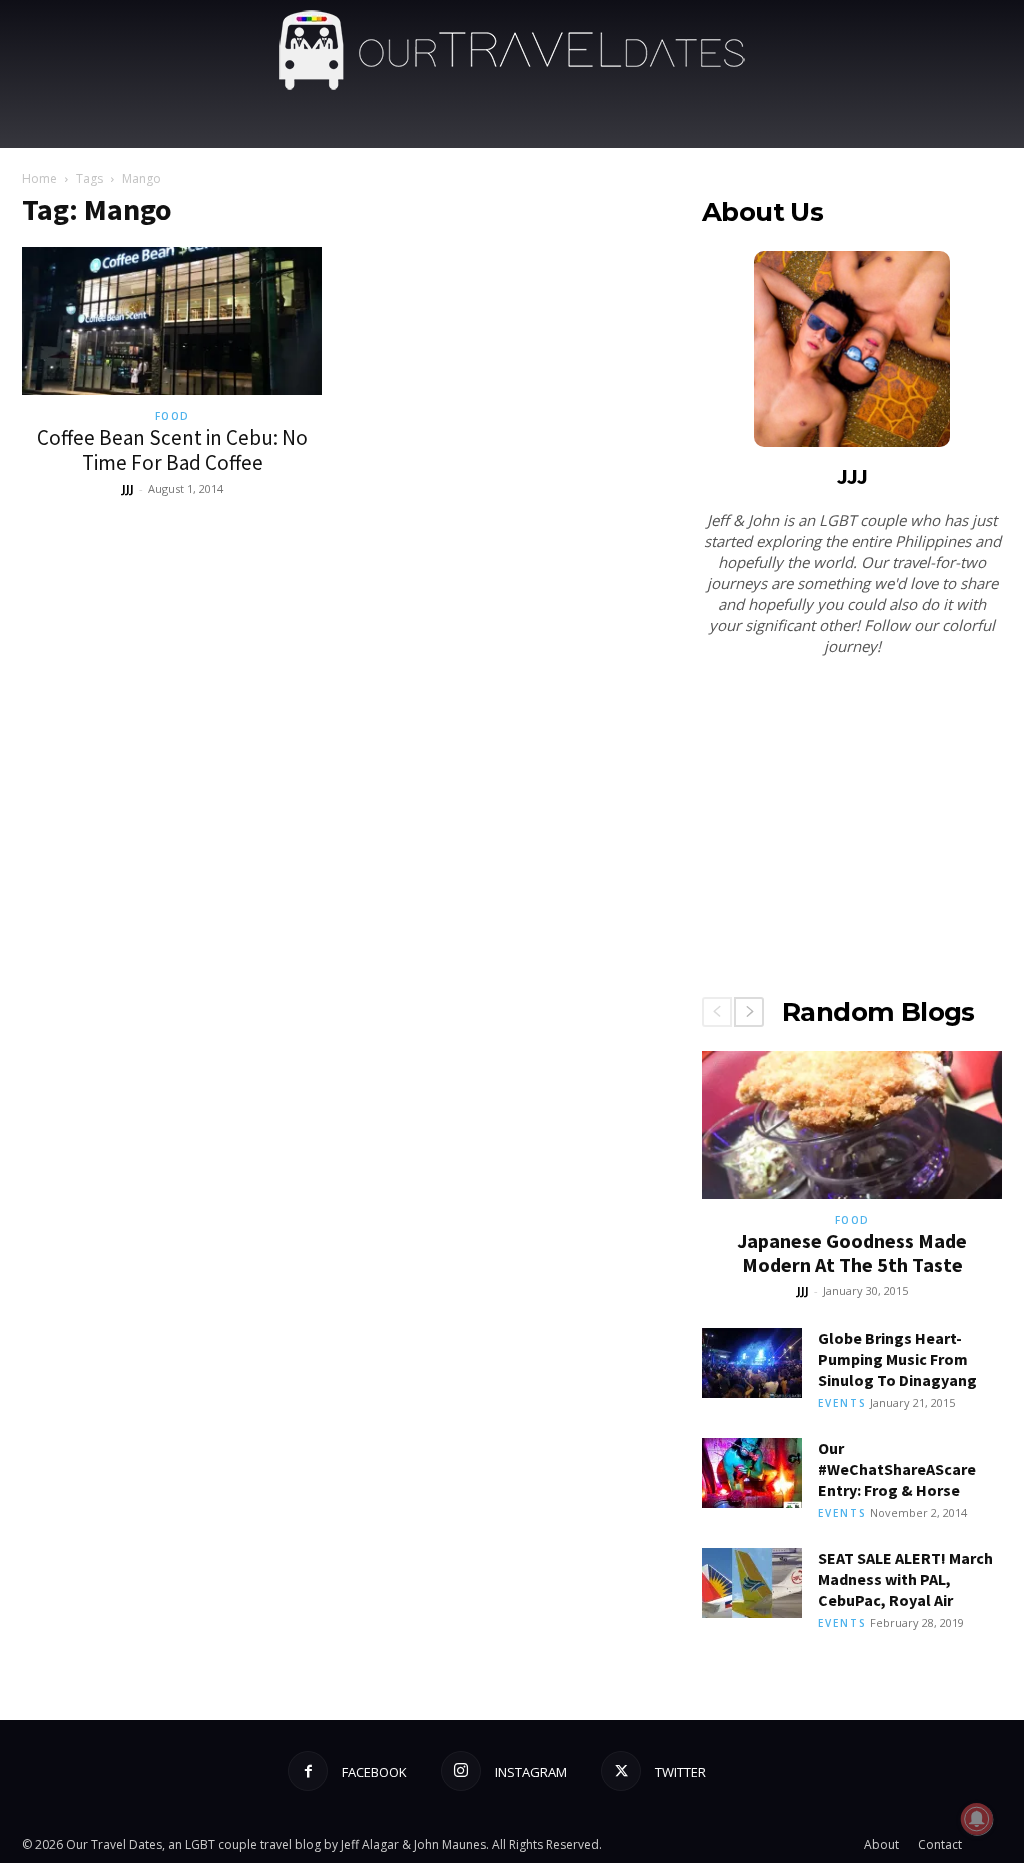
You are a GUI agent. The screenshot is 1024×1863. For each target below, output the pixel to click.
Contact (940, 1844)
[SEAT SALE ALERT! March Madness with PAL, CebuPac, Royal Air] (752, 1583)
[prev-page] (717, 1012)
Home (39, 178)
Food (172, 416)
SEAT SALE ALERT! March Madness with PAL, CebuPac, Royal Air (905, 1579)
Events (842, 1403)
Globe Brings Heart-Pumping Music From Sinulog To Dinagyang (897, 1359)
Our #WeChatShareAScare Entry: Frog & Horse (897, 1469)
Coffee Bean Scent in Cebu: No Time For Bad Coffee (172, 450)
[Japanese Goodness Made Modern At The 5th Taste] (852, 1125)
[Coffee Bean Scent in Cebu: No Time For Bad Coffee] (172, 321)
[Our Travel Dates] (512, 51)
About (881, 1844)
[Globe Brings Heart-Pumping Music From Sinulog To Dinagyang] (752, 1363)
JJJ (128, 488)
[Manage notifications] (977, 1819)
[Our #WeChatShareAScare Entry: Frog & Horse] (752, 1473)
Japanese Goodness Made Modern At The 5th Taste (852, 1252)
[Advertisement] (852, 830)
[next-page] (749, 1012)
